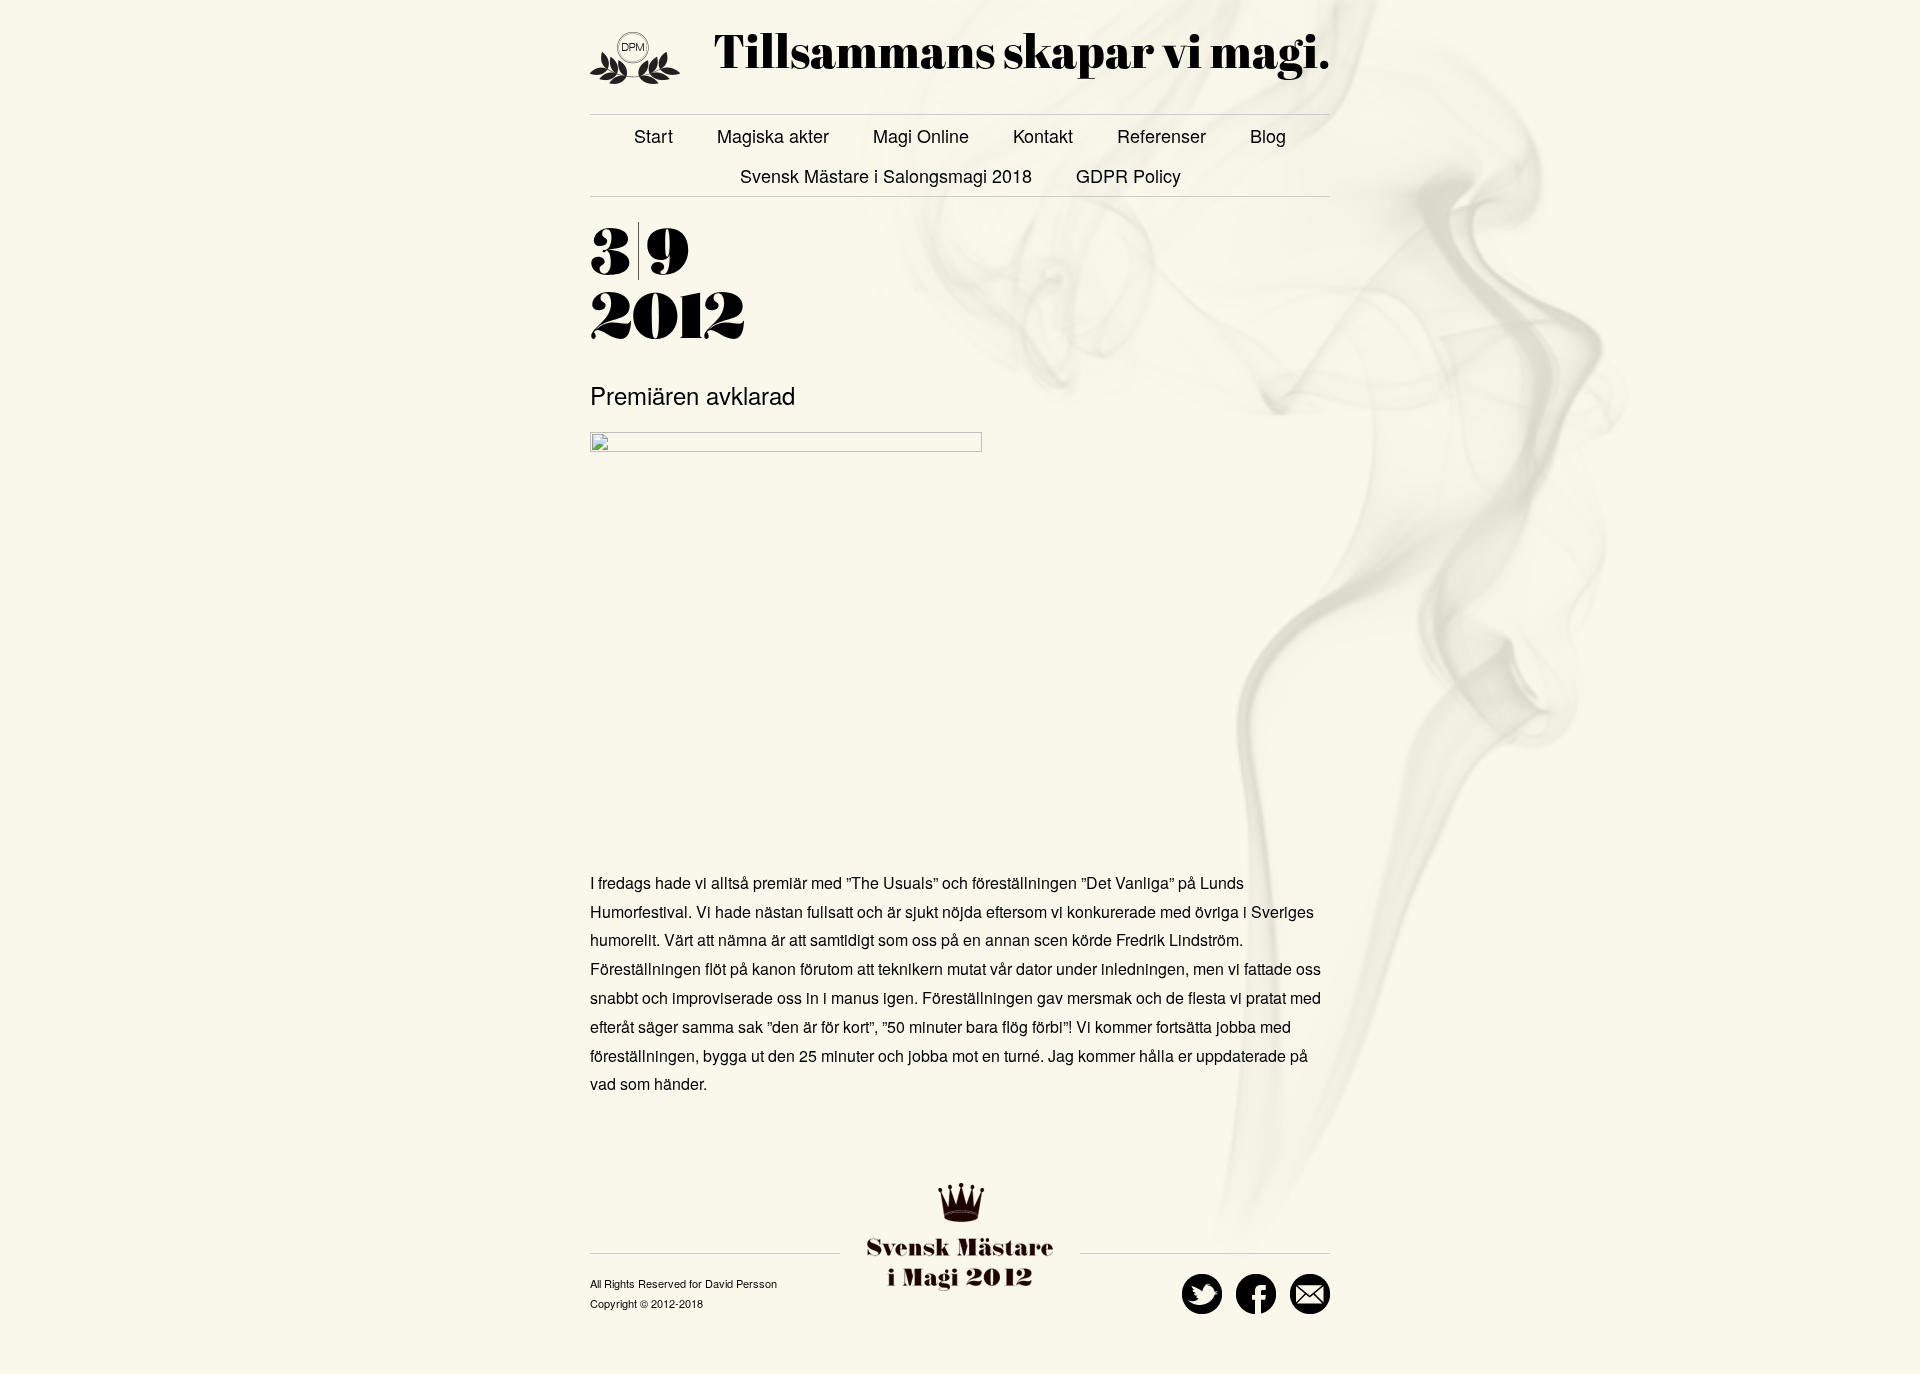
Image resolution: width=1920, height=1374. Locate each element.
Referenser (1161, 135)
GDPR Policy (1128, 175)
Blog (1268, 135)
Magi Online (921, 135)
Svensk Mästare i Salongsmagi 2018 (886, 175)
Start (653, 135)
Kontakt (1043, 135)
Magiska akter (773, 135)
